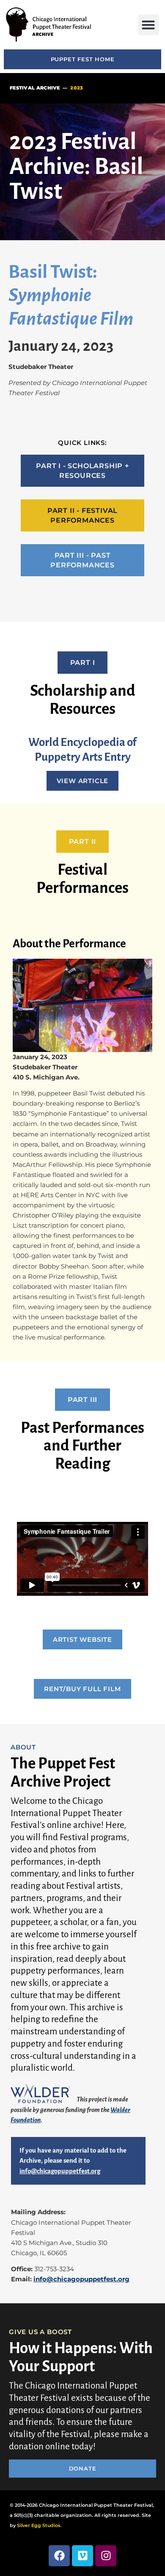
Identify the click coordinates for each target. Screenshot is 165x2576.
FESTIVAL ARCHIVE (35, 88)
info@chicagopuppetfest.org (81, 2279)
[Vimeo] (82, 2556)
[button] (148, 25)
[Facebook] (59, 2556)
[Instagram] (106, 2556)
